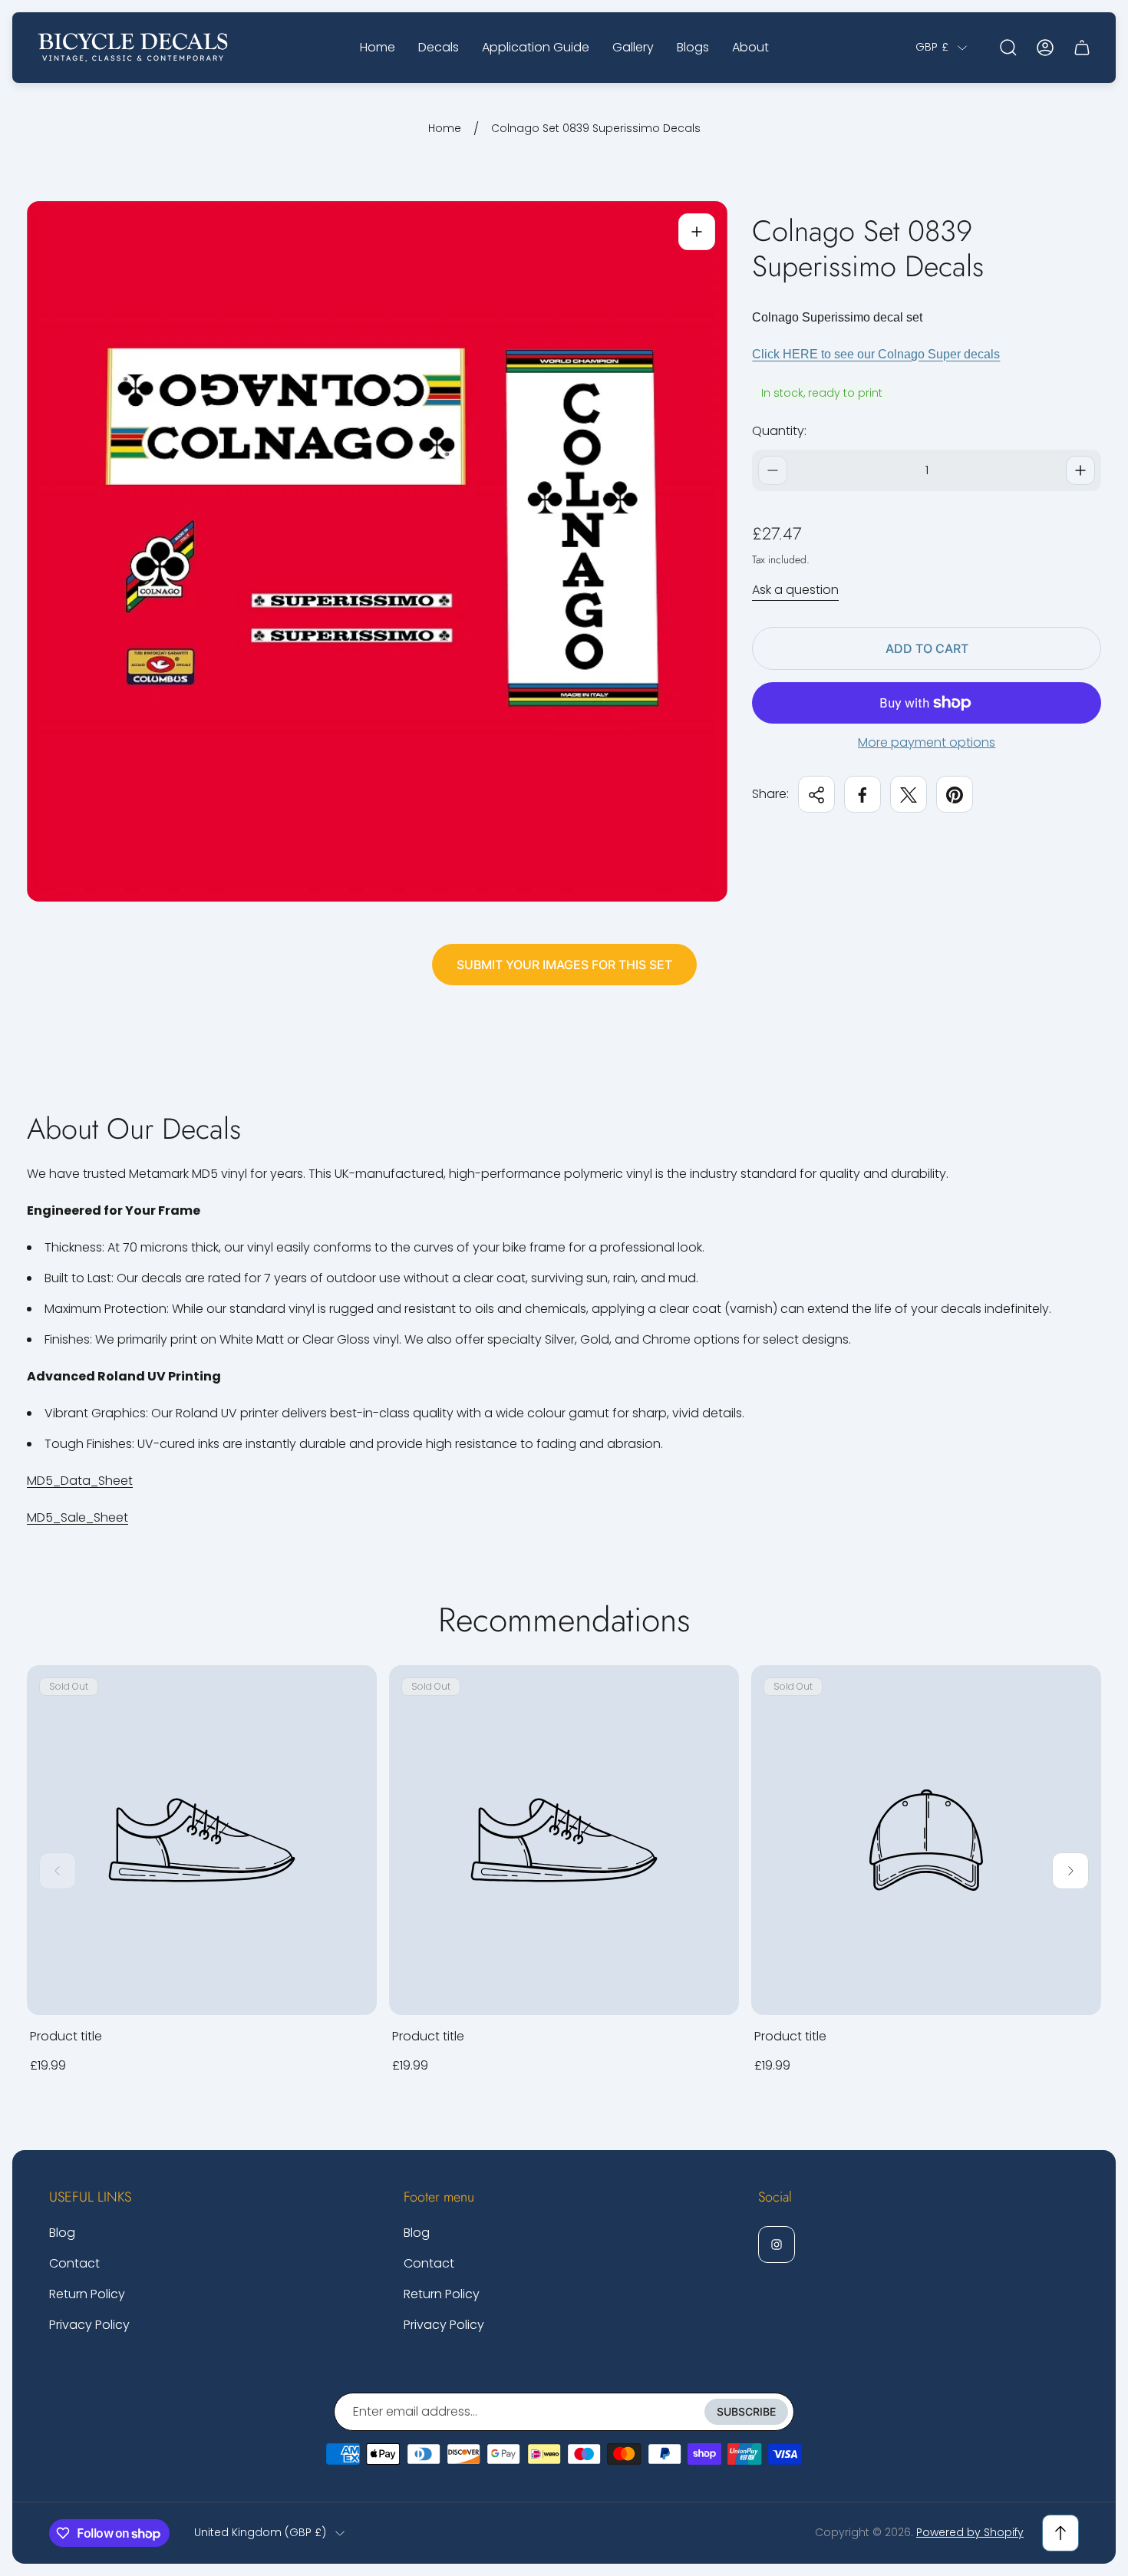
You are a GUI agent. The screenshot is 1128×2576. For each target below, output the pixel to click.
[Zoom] (697, 232)
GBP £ (932, 48)
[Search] (1008, 48)
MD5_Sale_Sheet (78, 1517)
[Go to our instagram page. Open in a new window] (777, 2245)
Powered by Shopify (970, 2532)
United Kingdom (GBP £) (260, 2533)
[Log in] (1045, 48)
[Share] (816, 795)
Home (445, 129)
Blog (62, 2233)
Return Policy (87, 2294)
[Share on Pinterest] (955, 795)
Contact (74, 2263)
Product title (66, 2036)
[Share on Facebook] (862, 795)
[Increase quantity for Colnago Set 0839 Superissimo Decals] (1080, 470)
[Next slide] (1070, 1871)
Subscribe (746, 2411)
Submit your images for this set (564, 965)
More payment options (927, 743)
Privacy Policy (89, 2325)
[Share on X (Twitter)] (909, 795)
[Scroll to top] (1060, 2533)
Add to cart (927, 648)
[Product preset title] (202, 1840)
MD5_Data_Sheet (80, 1481)
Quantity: (779, 431)
